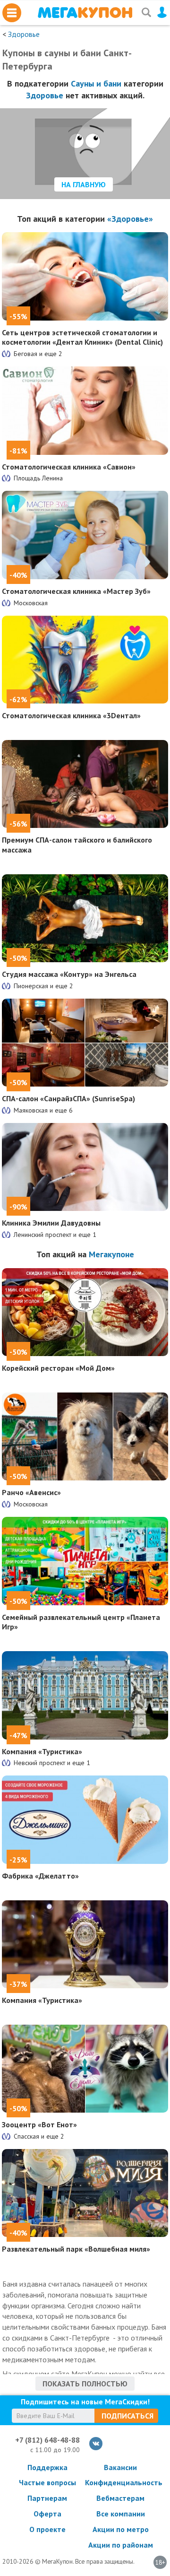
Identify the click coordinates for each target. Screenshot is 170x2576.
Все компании (121, 2514)
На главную (84, 184)
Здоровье (24, 34)
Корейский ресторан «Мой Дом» (58, 1368)
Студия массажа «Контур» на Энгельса (69, 974)
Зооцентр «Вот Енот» (39, 2124)
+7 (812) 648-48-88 (47, 2440)
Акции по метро (121, 2529)
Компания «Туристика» (42, 1751)
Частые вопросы (47, 2482)
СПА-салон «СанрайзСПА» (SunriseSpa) (68, 1098)
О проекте (47, 2529)
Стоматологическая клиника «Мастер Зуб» (76, 591)
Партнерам (47, 2498)
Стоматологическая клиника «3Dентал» (71, 715)
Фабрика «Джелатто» (40, 1876)
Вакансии (120, 2467)
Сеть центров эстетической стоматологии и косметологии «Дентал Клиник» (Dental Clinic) (82, 337)
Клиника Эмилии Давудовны (51, 1223)
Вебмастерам (120, 2498)
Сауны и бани (96, 83)
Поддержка (47, 2467)
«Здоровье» (130, 219)
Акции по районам (121, 2545)
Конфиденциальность (120, 2482)
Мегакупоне (111, 1254)
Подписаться (127, 2416)
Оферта (47, 2514)
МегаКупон (85, 13)
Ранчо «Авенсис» (31, 1492)
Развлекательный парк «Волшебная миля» (76, 2249)
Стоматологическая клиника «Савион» (69, 467)
